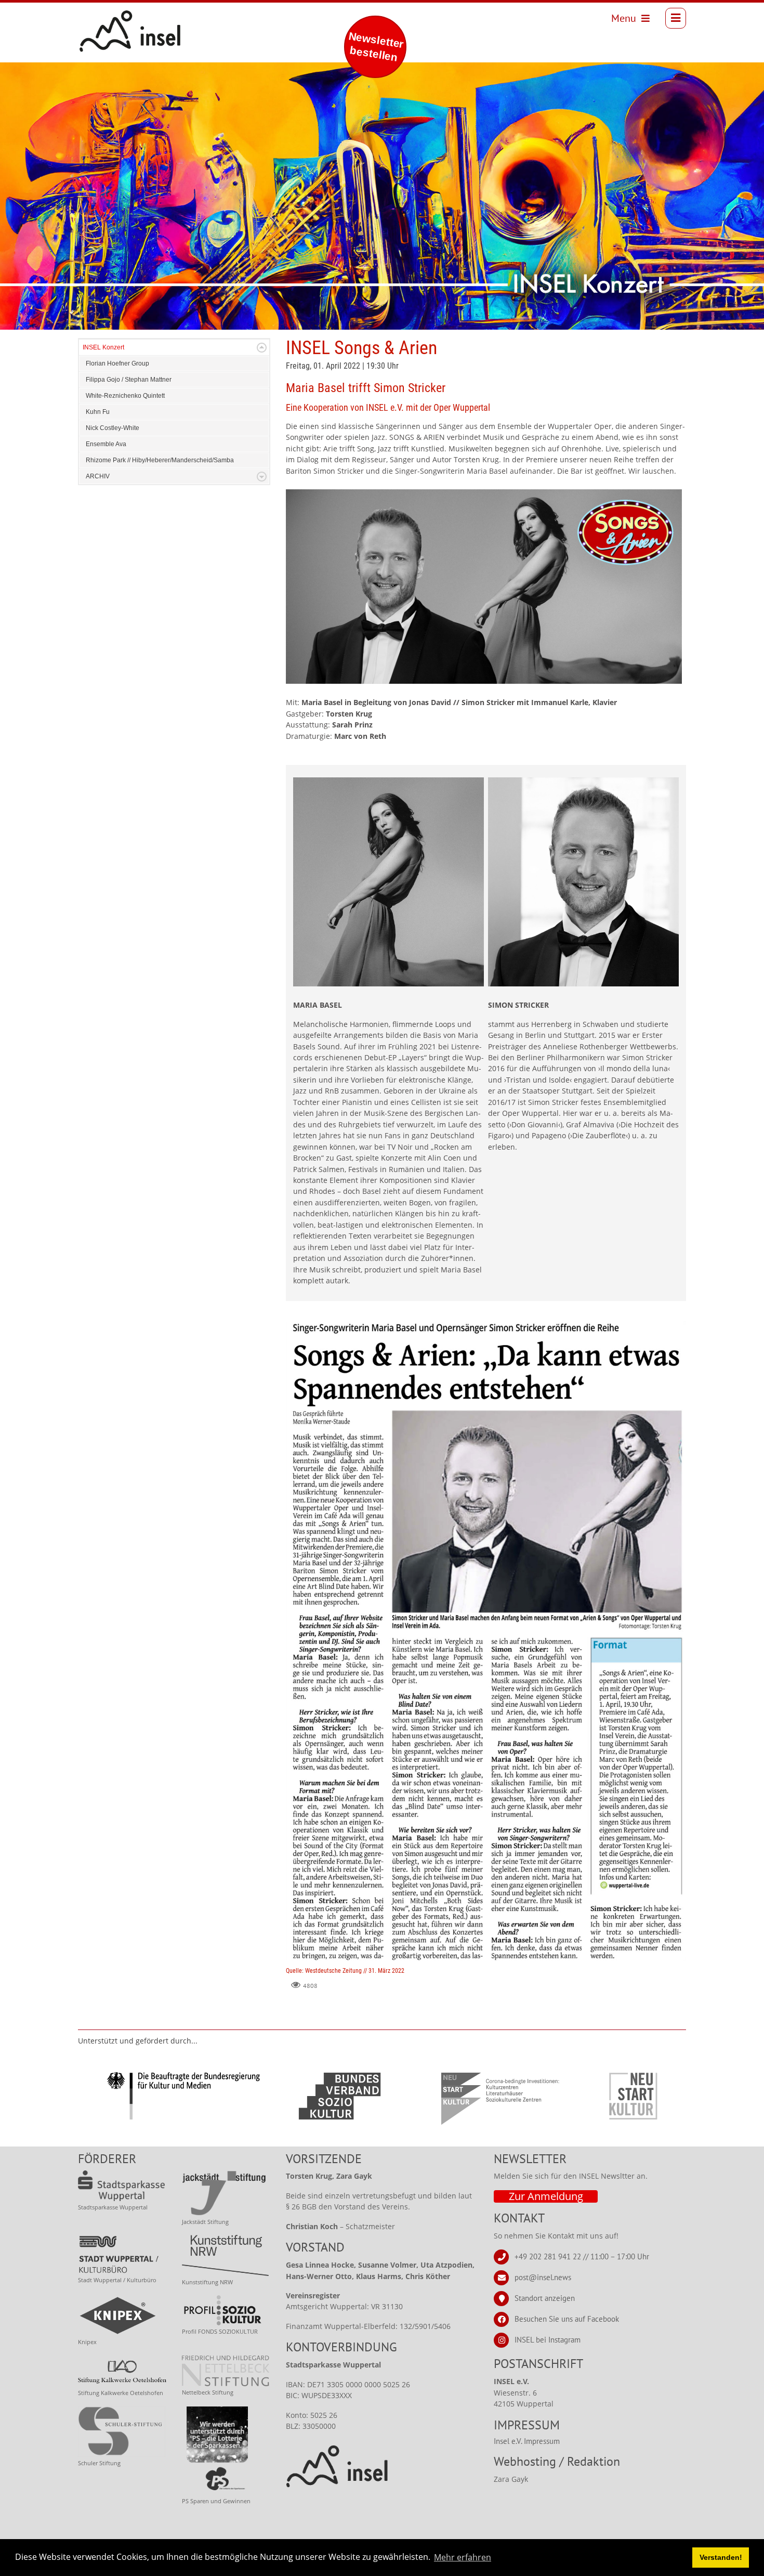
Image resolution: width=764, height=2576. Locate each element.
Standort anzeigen (545, 2298)
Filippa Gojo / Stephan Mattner (129, 380)
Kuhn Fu (98, 412)
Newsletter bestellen (376, 47)
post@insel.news (543, 2277)
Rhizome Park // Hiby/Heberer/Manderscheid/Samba (160, 460)
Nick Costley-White (113, 428)
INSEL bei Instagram (548, 2340)
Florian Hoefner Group (117, 363)
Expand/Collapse (262, 348)
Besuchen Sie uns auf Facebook (567, 2319)
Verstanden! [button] (721, 2557)
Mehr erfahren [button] (463, 2557)
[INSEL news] (107, 18)
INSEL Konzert (103, 347)
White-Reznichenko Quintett (125, 396)
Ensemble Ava (106, 444)
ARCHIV (98, 476)
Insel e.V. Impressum (527, 2441)
